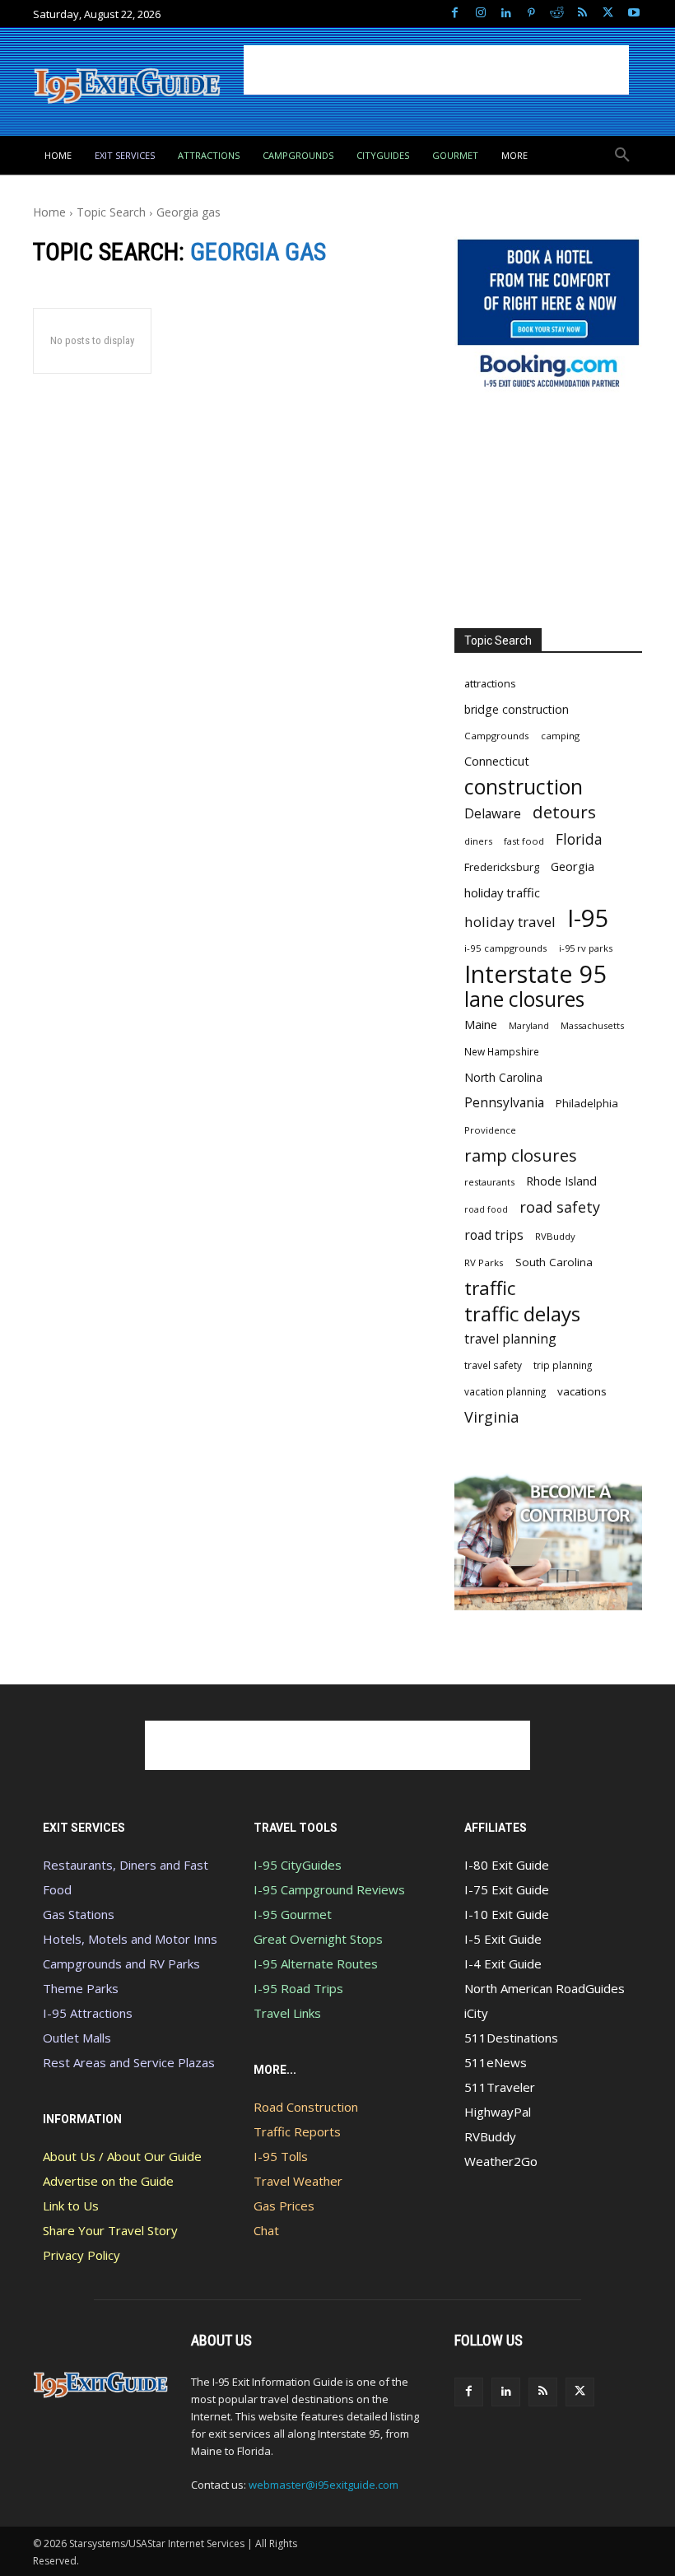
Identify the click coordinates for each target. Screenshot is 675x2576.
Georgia (573, 866)
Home (49, 212)
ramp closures (521, 1155)
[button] (622, 156)
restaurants (489, 1182)
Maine (481, 1025)
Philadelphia (587, 1103)
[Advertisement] (436, 70)
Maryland (529, 1025)
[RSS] (582, 14)
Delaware (493, 814)
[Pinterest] (531, 14)
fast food (524, 841)
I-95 (588, 918)
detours (564, 812)
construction (524, 787)
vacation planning (505, 1391)
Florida (579, 839)
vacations (582, 1391)
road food (486, 1209)
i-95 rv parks (586, 948)
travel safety (493, 1365)
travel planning (510, 1339)
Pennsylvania (504, 1103)
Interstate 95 (536, 974)
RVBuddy (555, 1236)
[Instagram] (480, 14)
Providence (490, 1130)
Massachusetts (592, 1025)
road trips (494, 1235)
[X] (608, 14)
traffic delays (522, 1314)
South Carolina (554, 1262)
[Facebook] (455, 14)
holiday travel (510, 922)
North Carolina (503, 1077)
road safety (560, 1207)
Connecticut (497, 761)
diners (478, 841)
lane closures (524, 999)
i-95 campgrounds (506, 948)
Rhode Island (561, 1181)
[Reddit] (557, 14)
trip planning (563, 1365)
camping (560, 736)
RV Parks (484, 1262)
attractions (490, 683)
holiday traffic (502, 892)
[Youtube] (633, 14)
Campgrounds (497, 736)
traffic (490, 1288)
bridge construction (517, 709)
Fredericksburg (502, 867)
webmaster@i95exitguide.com (324, 2485)
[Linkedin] (506, 14)
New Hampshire (502, 1051)
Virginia (491, 1417)
